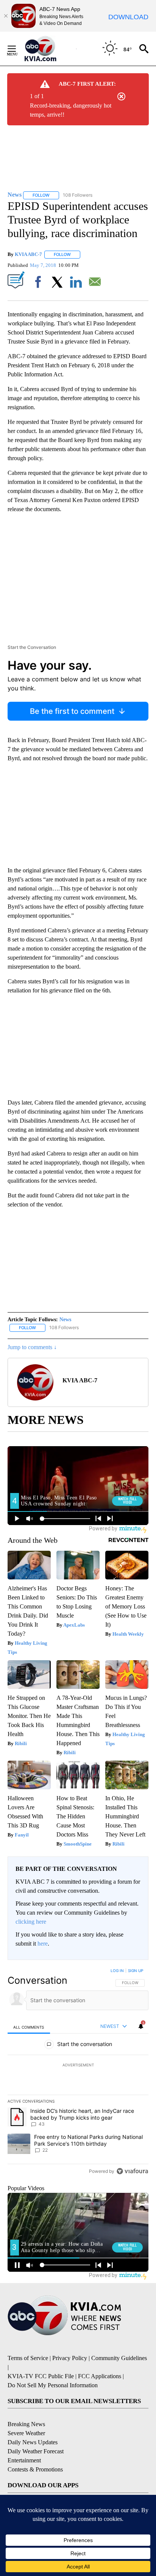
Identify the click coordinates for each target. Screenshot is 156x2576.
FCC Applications (100, 2376)
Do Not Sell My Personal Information (53, 2385)
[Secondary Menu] (17, 49)
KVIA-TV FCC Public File (41, 2376)
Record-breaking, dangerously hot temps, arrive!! (71, 110)
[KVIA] (49, 49)
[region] (78, 2072)
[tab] (29, 2027)
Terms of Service (28, 2358)
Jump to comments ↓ (32, 1347)
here (43, 1944)
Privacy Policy (70, 2358)
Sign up (136, 1971)
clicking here (31, 1922)
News (65, 1320)
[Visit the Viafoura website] (132, 2171)
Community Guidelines (119, 2358)
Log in (117, 1971)
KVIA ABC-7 (28, 254)
